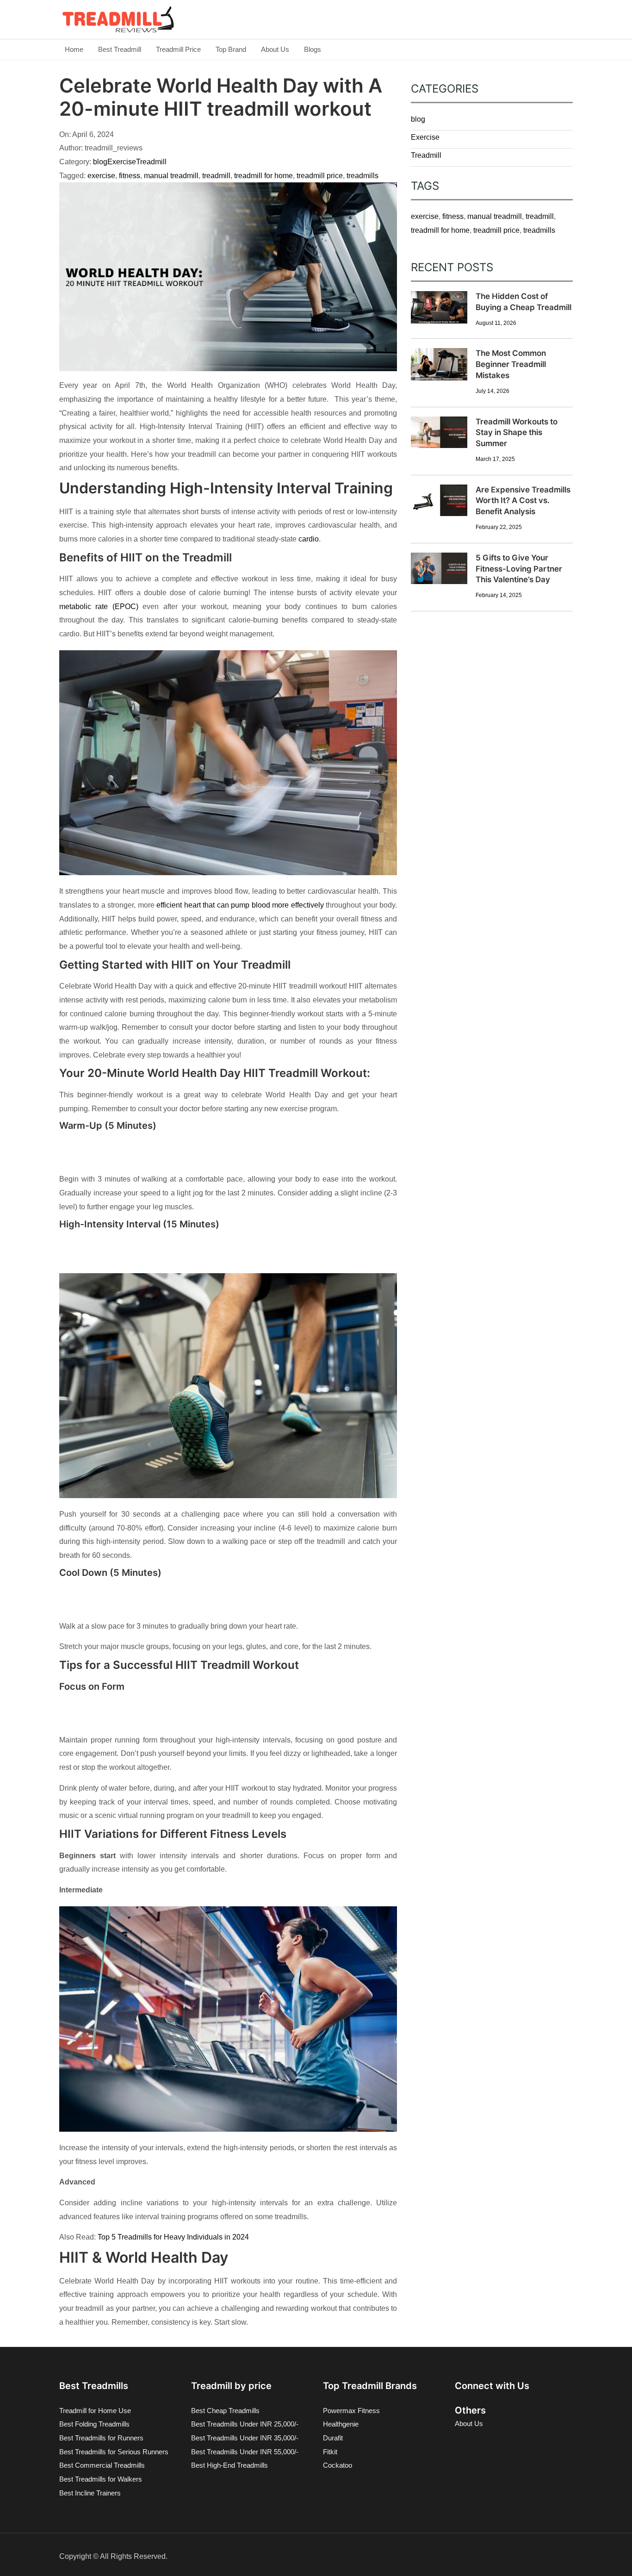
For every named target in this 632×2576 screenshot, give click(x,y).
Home (74, 49)
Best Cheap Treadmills (225, 2411)
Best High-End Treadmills (229, 2465)
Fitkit (330, 2452)
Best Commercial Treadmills (102, 2465)
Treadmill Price (178, 49)
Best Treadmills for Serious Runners (114, 2452)
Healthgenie (341, 2424)
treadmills (362, 176)
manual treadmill (171, 176)
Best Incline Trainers (90, 2493)
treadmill (216, 176)
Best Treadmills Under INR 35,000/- (245, 2438)
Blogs (313, 49)
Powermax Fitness (351, 2411)
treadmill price (320, 176)
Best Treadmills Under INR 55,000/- (245, 2452)
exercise (101, 176)
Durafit (333, 2438)
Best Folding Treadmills (94, 2424)
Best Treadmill (120, 49)
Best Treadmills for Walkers (101, 2479)
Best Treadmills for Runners (101, 2438)
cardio (309, 539)
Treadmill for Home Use (95, 2411)
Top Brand (231, 49)
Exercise (122, 162)
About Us (275, 49)
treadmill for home (263, 176)
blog (100, 162)
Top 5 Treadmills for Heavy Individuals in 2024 (173, 2237)
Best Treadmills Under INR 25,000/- (245, 2424)
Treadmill (151, 162)
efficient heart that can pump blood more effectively (240, 905)
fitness (130, 176)
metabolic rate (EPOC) (99, 607)
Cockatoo (338, 2465)
